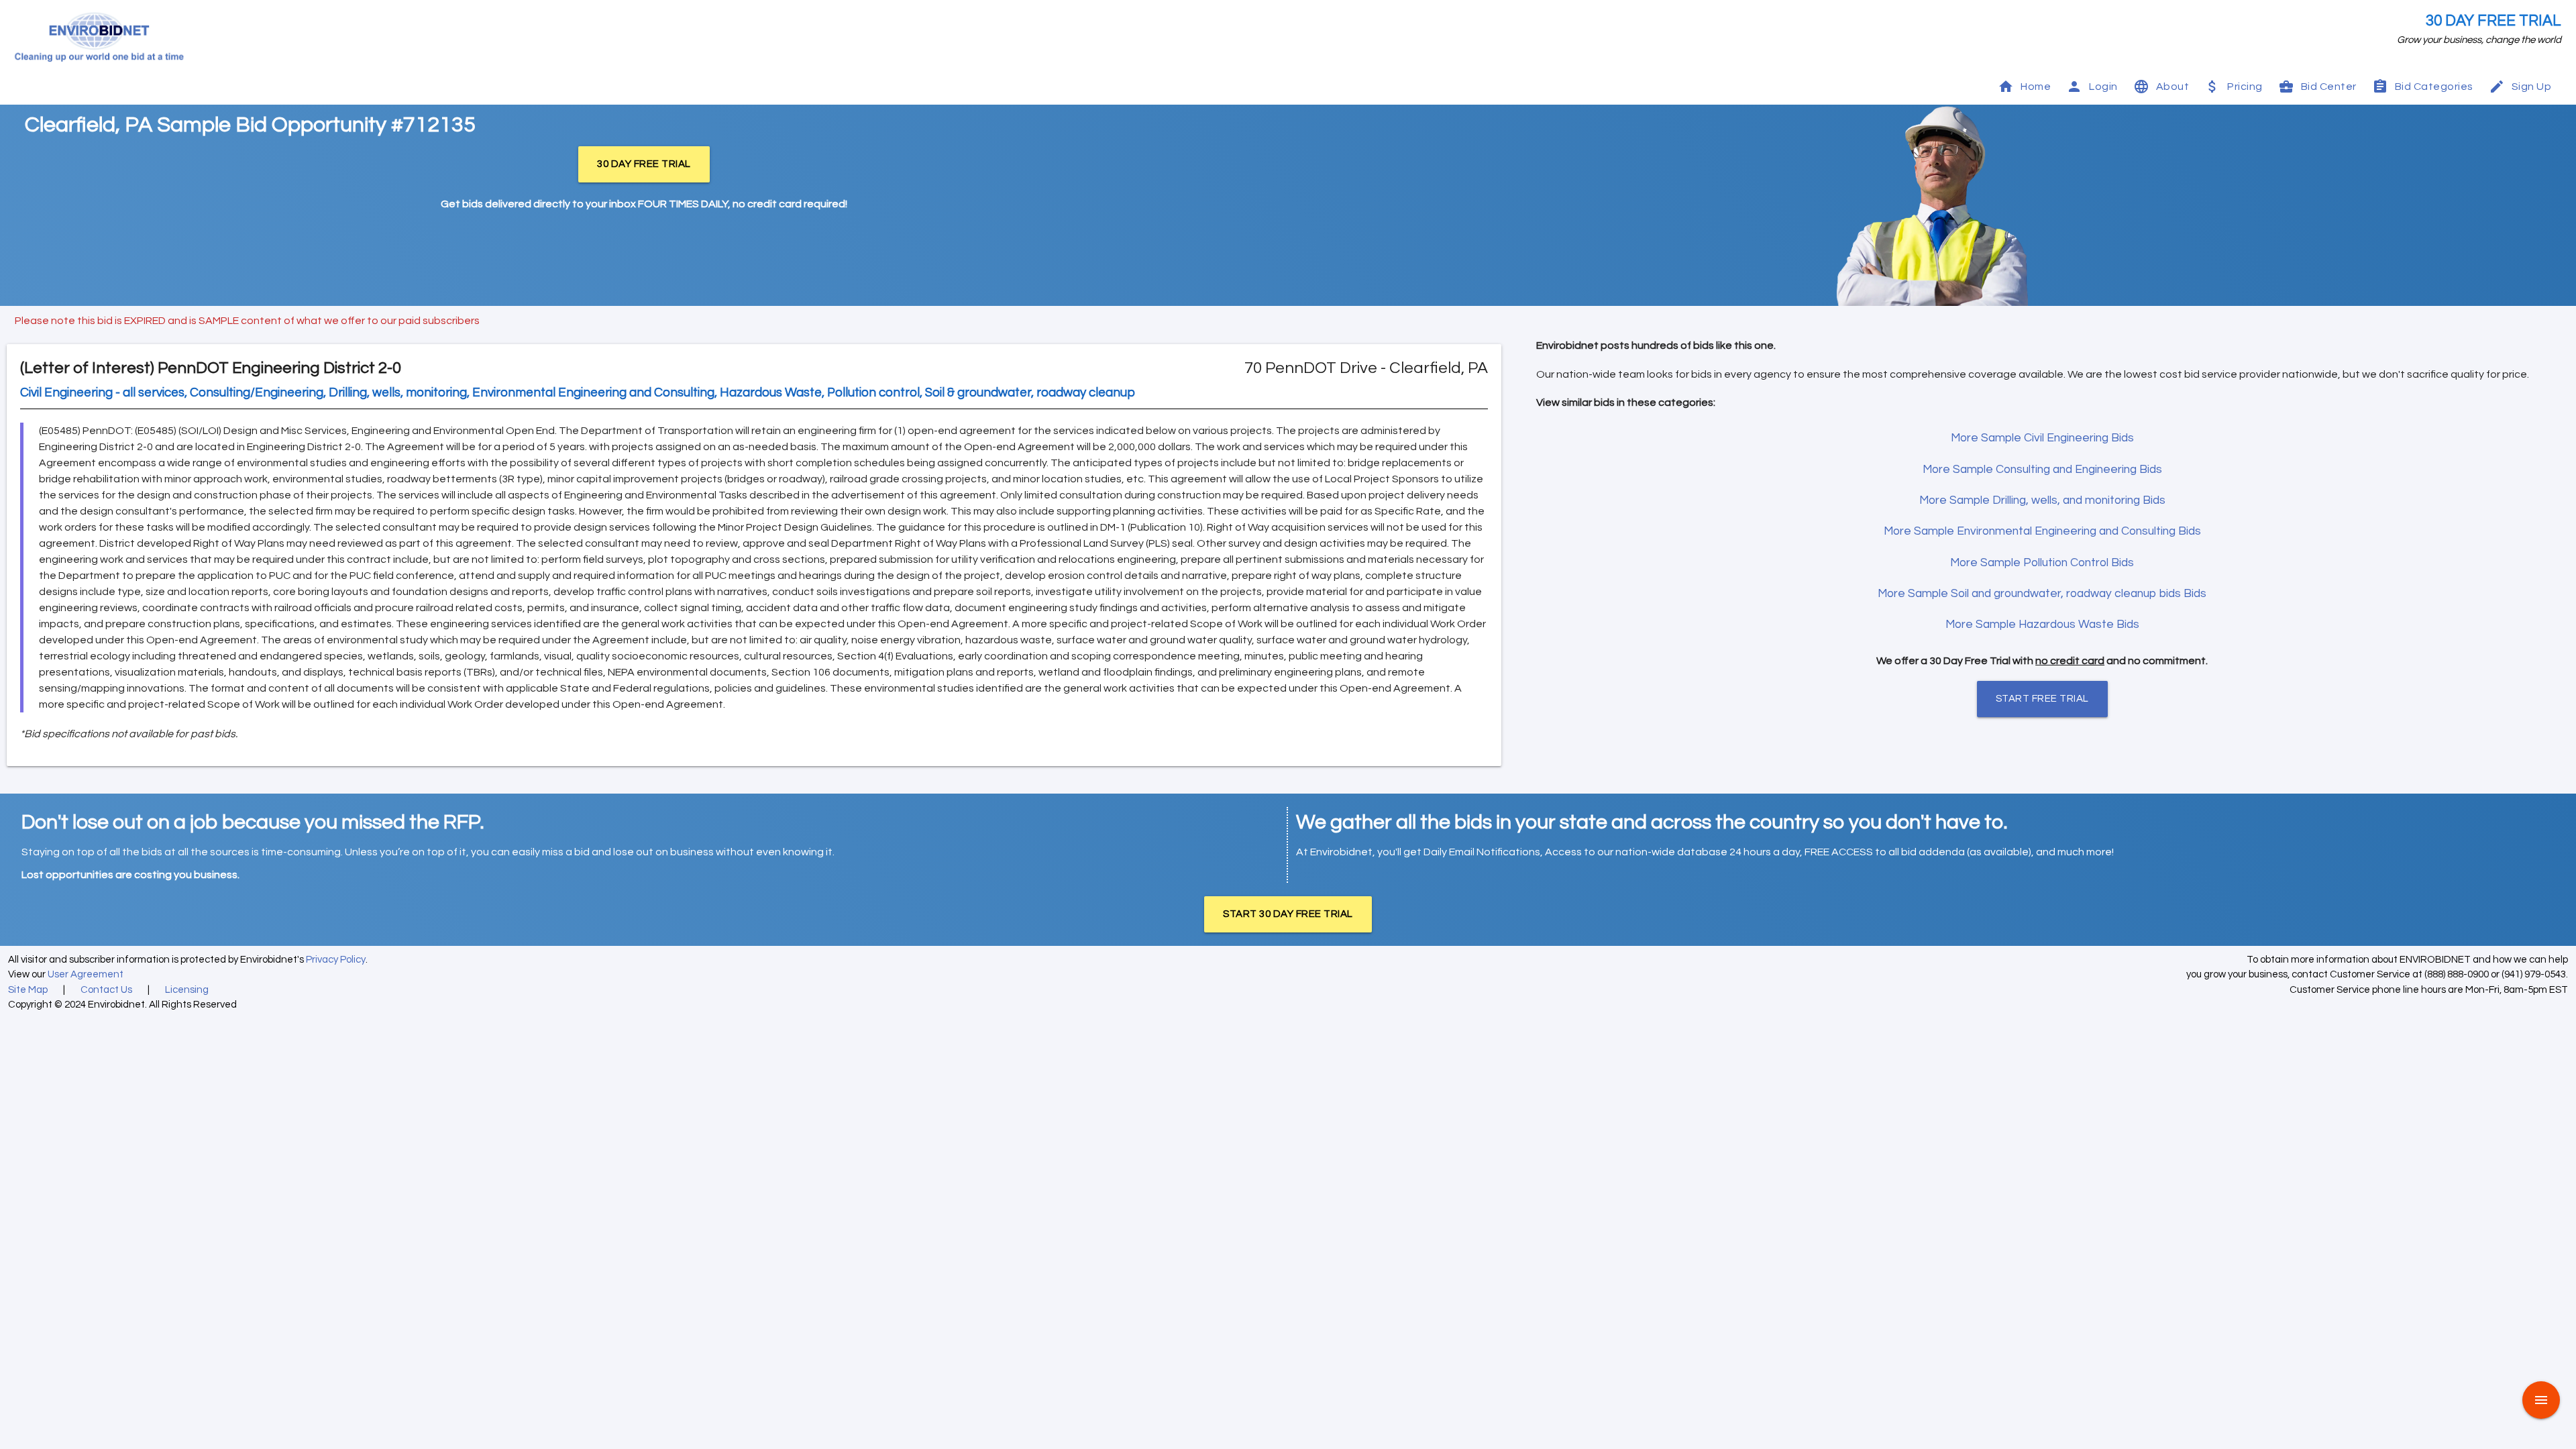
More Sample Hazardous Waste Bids (2042, 625)
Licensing (187, 990)
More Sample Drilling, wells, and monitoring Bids (2042, 500)
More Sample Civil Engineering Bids (2042, 438)
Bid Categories (2434, 87)
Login (2103, 87)
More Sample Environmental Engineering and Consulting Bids (2042, 531)
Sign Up (2532, 87)
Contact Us (106, 990)
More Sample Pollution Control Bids (2042, 563)
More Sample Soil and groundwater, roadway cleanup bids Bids (2042, 594)
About (2173, 87)
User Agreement (86, 974)
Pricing (2245, 87)
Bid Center (2329, 87)
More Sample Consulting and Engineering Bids (2042, 470)
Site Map (28, 990)
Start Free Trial (2042, 699)
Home (2036, 87)
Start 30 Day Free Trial (1288, 914)
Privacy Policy (336, 960)
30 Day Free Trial (2493, 21)
